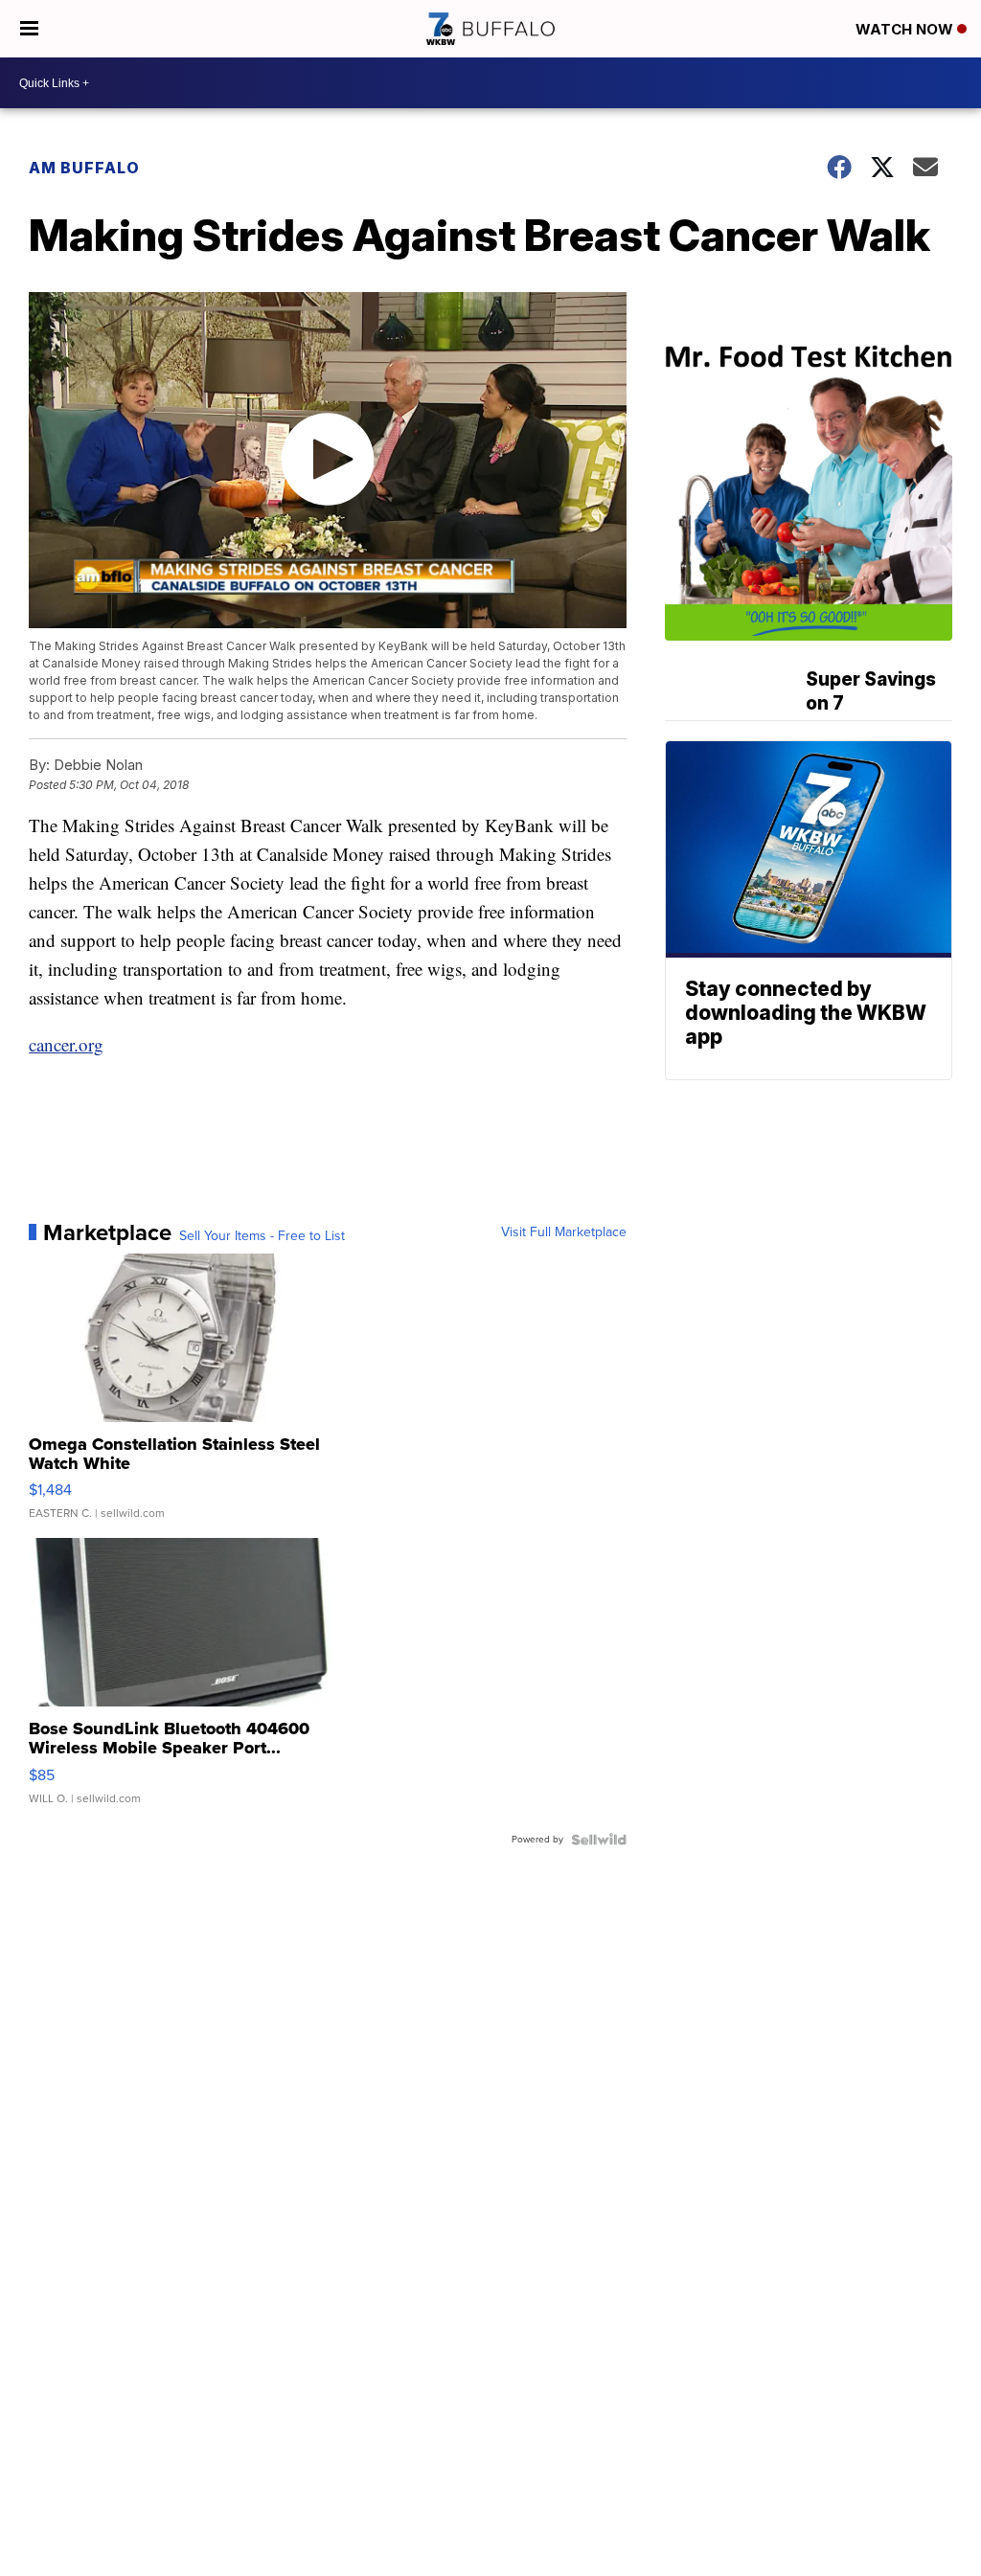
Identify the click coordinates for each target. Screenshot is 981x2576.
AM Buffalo (84, 168)
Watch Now (906, 29)
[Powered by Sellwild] (599, 1840)
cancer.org (66, 1044)
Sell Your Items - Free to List (262, 1236)
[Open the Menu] (29, 29)
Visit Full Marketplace (564, 1232)
